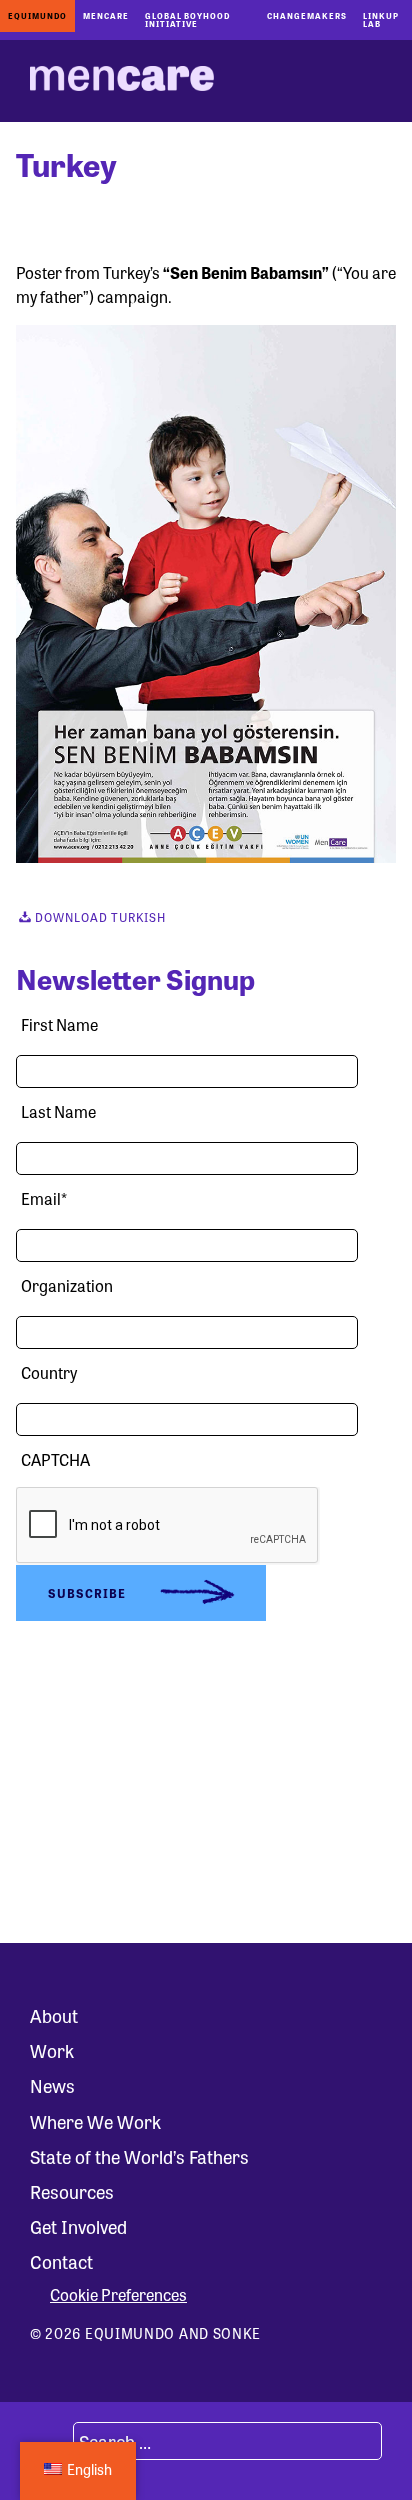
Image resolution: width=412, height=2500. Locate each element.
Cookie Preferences (118, 2295)
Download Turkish (99, 917)
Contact (61, 2261)
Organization (67, 1285)
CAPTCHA (55, 1459)
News (52, 2085)
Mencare (106, 15)
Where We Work (95, 2121)
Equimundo (37, 15)
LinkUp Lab (381, 19)
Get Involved (78, 2226)
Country (49, 1372)
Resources (72, 2191)
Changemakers (307, 15)
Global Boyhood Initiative (187, 19)
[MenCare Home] (122, 81)
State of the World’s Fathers (139, 2156)
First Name (59, 1024)
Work (52, 2050)
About (54, 2015)
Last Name (58, 1111)
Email (44, 1198)
